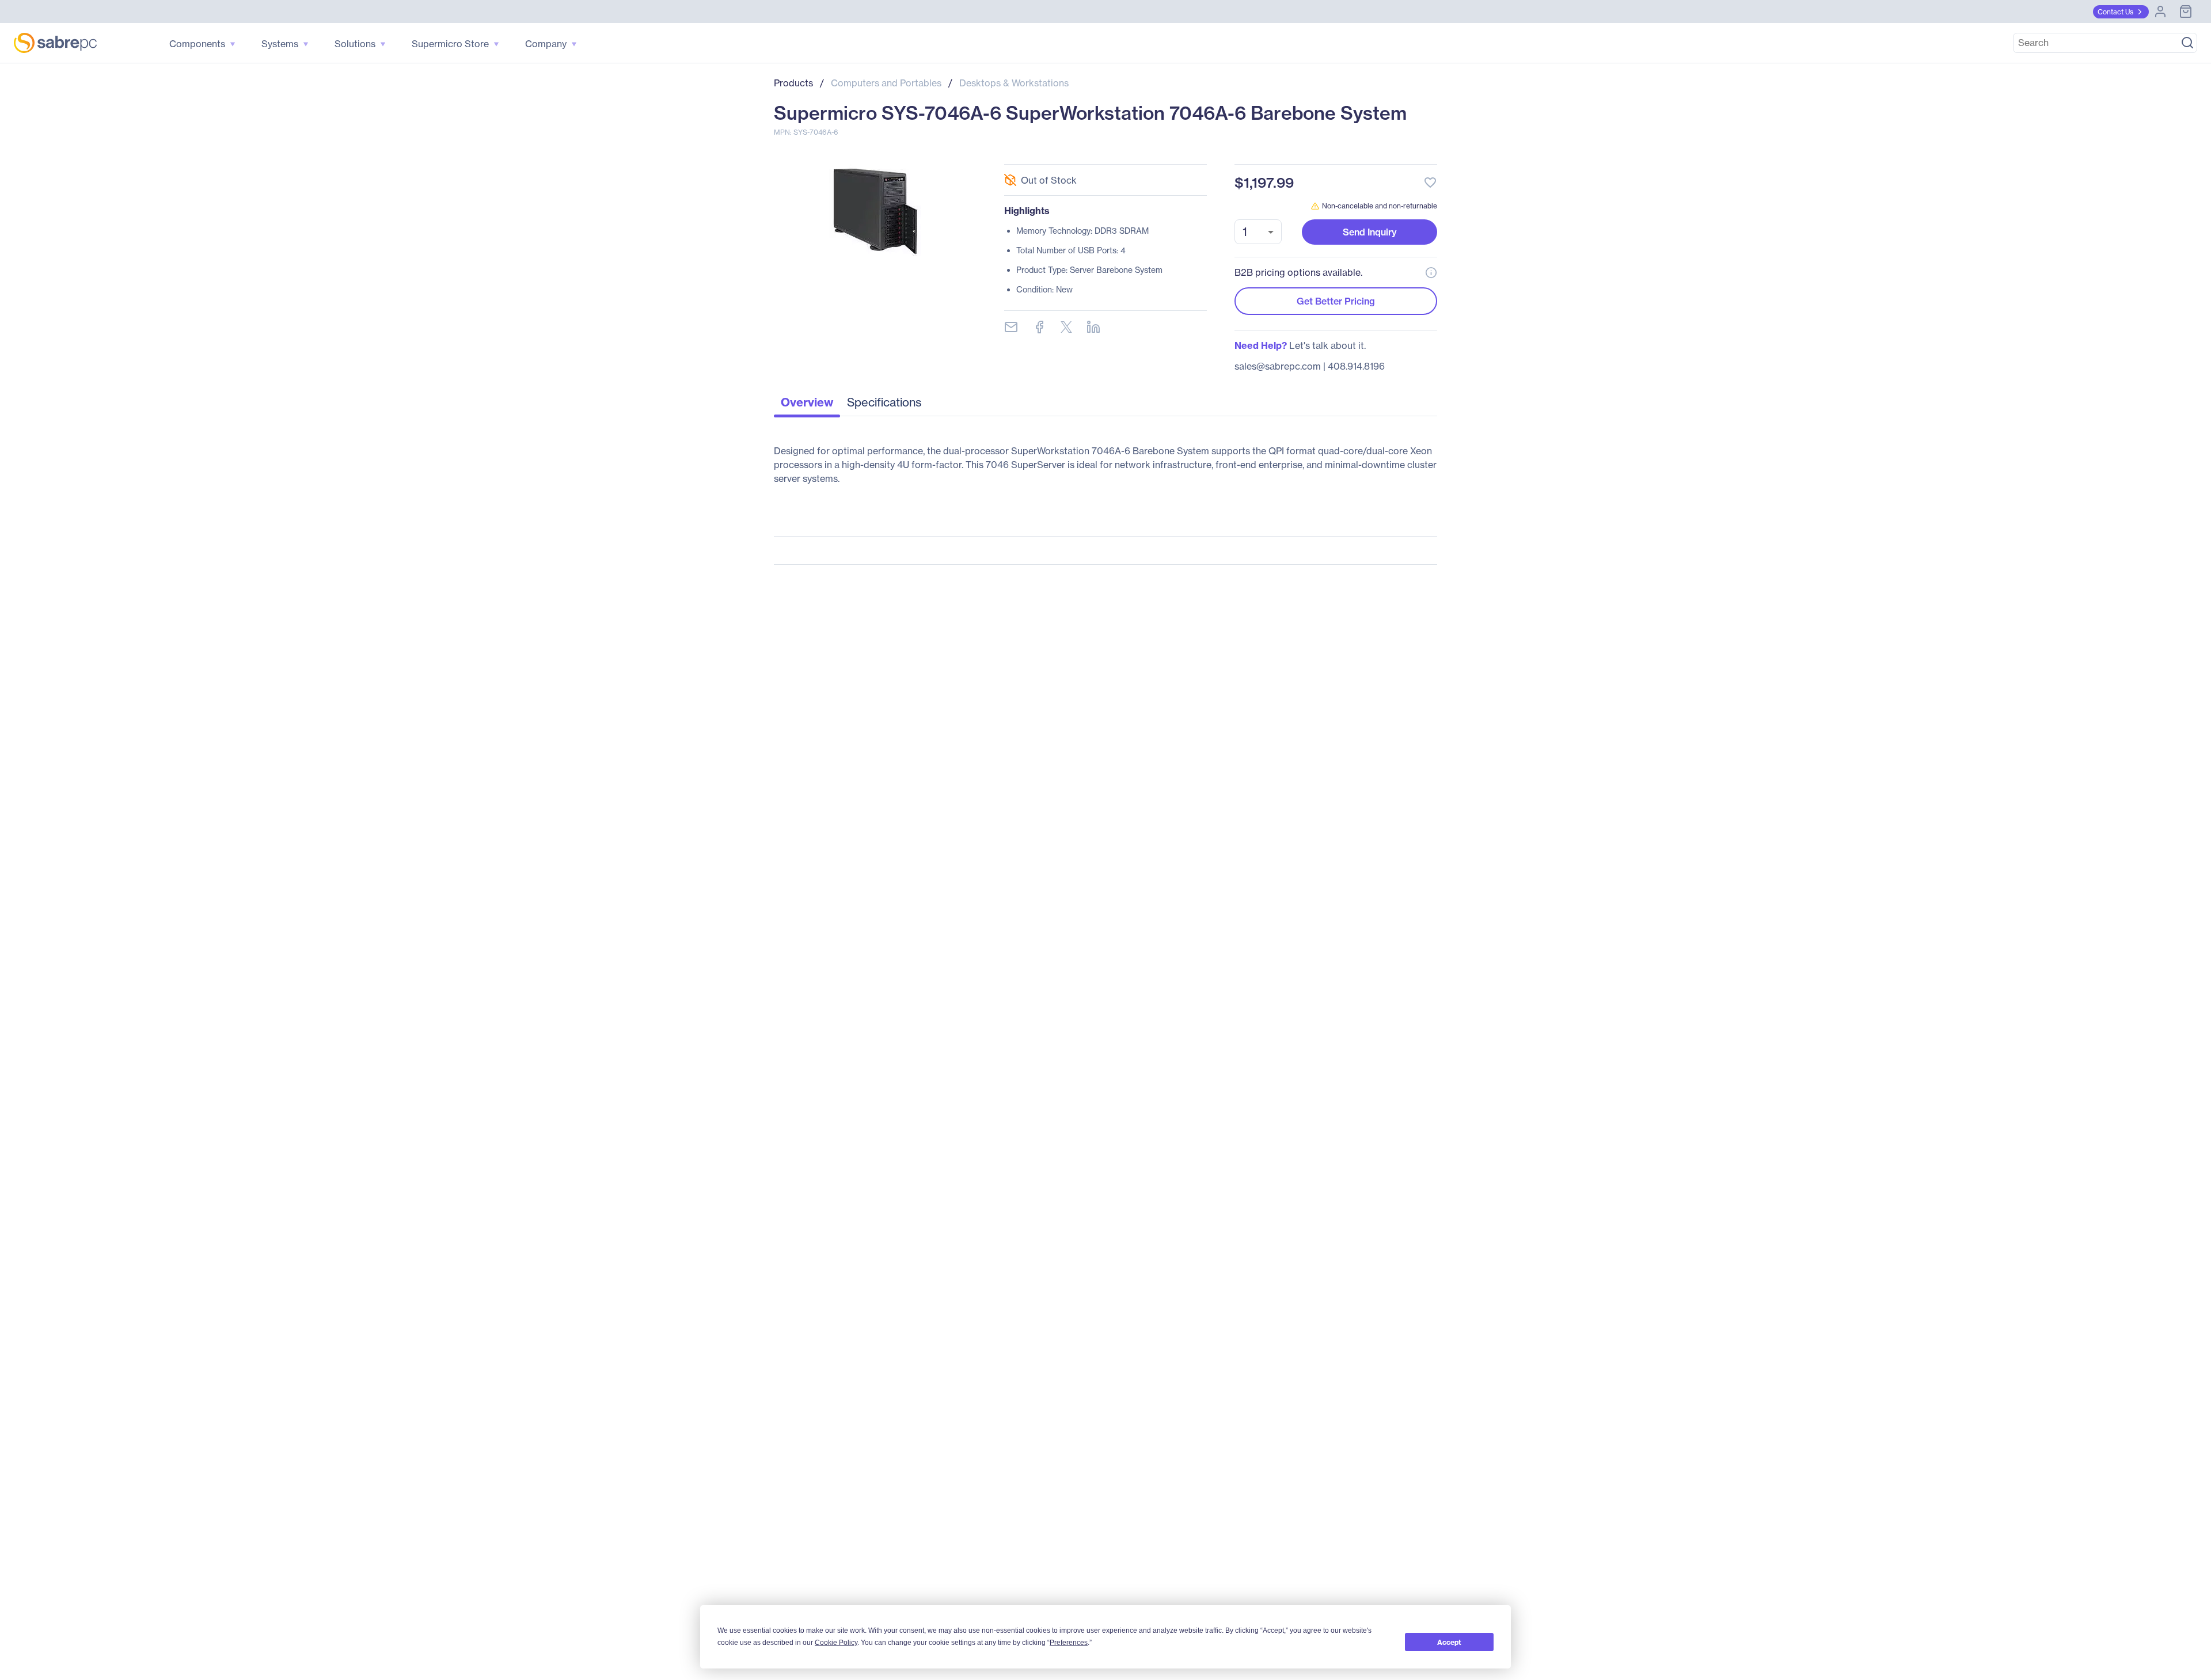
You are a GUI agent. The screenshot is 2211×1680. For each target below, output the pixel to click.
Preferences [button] (1069, 1643)
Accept (1449, 1642)
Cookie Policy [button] (836, 1643)
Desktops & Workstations (1014, 83)
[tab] (807, 405)
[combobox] (1258, 232)
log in (1360, 152)
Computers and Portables (886, 83)
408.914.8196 (1356, 366)
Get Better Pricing (1336, 301)
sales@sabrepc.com (1278, 366)
